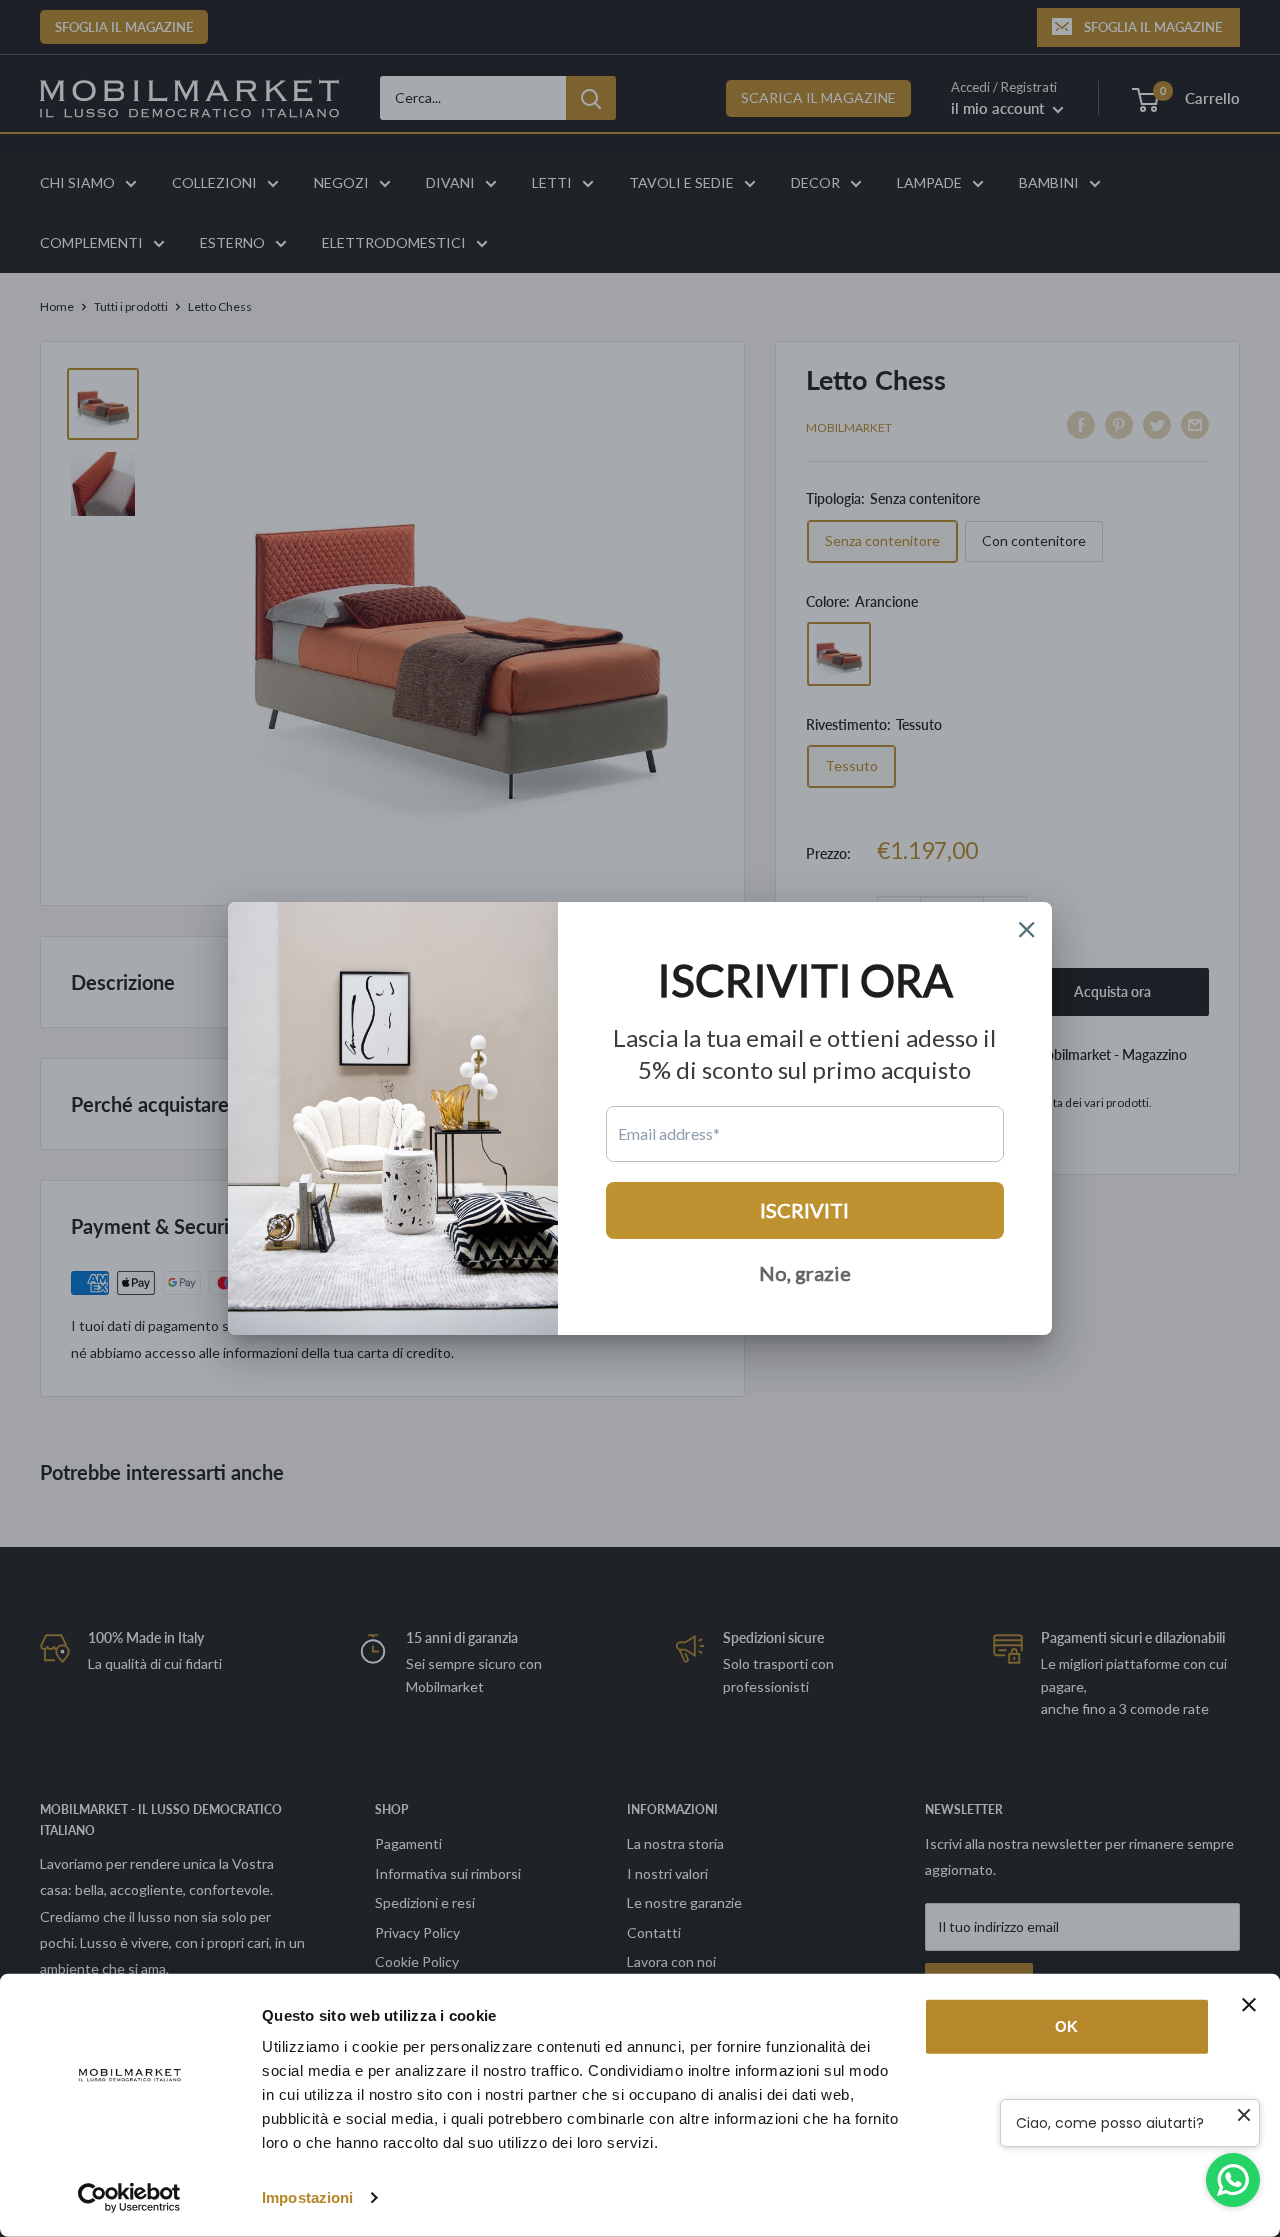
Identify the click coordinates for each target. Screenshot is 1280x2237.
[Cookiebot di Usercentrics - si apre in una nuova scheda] (129, 2198)
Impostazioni (307, 2197)
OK (1066, 2026)
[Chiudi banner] (1249, 2005)
